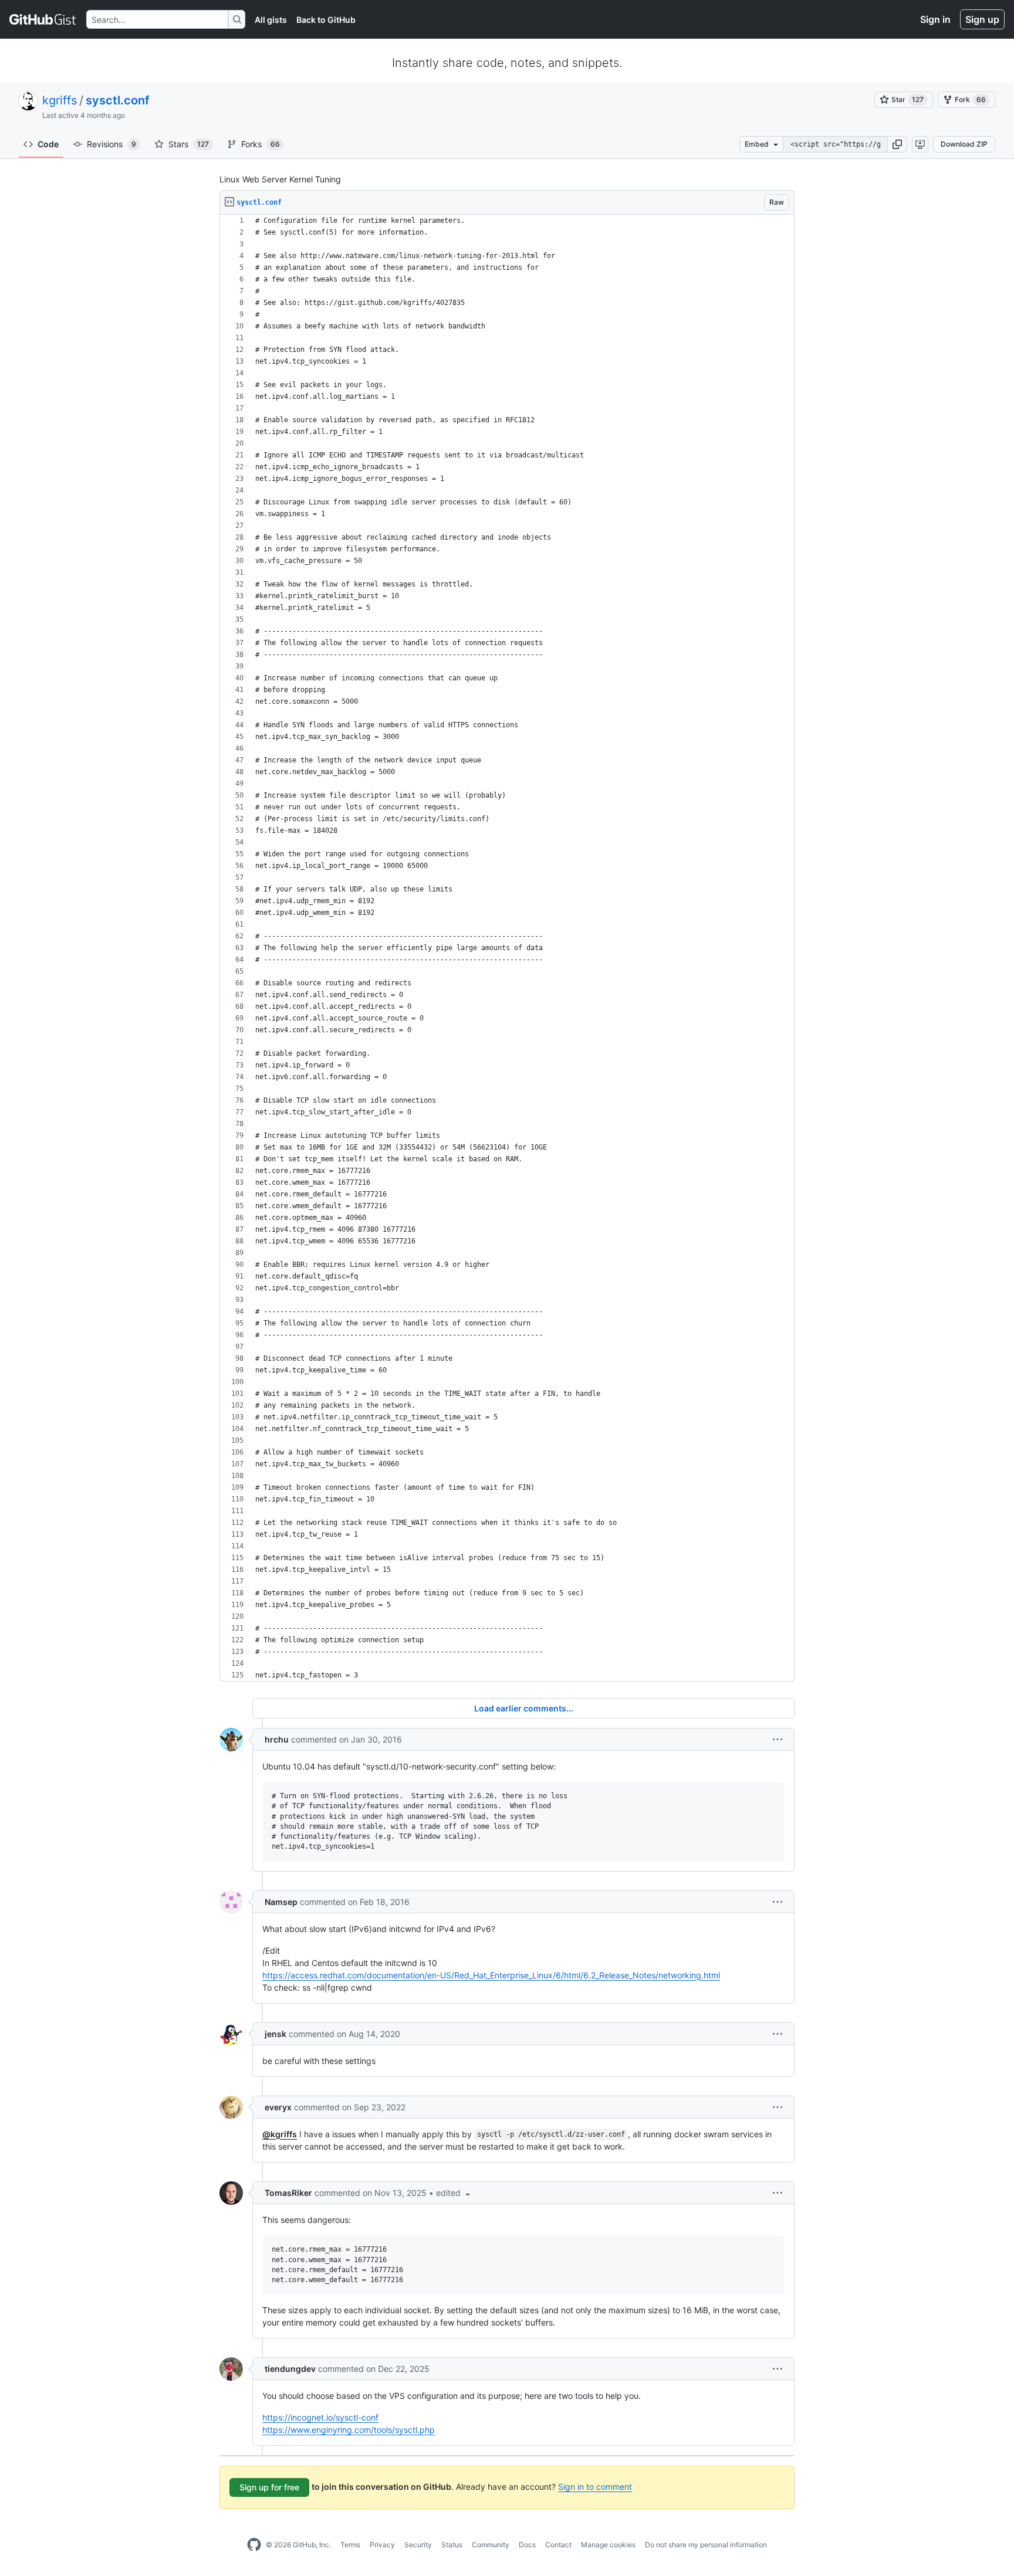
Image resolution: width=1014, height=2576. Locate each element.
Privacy (382, 2545)
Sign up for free (269, 2487)
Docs (527, 2545)
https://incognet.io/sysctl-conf (320, 2417)
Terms (350, 2545)
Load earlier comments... (524, 1708)
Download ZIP (964, 144)
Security (418, 2545)
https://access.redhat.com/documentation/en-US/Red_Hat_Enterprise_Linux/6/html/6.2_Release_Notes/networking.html (491, 1975)
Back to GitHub (326, 20)
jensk (276, 2034)
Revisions (111, 144)
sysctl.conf (118, 100)
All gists (271, 20)
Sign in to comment (595, 2487)
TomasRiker (288, 2193)
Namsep (281, 1902)
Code (48, 144)
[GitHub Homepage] (254, 2545)
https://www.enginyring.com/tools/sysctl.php (349, 2430)
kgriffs (60, 100)
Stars (189, 144)
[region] (507, 948)
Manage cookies (608, 2545)
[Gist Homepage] (43, 19)
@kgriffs (280, 2134)
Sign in (935, 19)
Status (452, 2545)
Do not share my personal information (706, 2545)
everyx (278, 2107)
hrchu (277, 1739)
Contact (558, 2545)
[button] (897, 144)
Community (491, 2545)
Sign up (982, 19)
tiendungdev (290, 2369)
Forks (261, 144)
